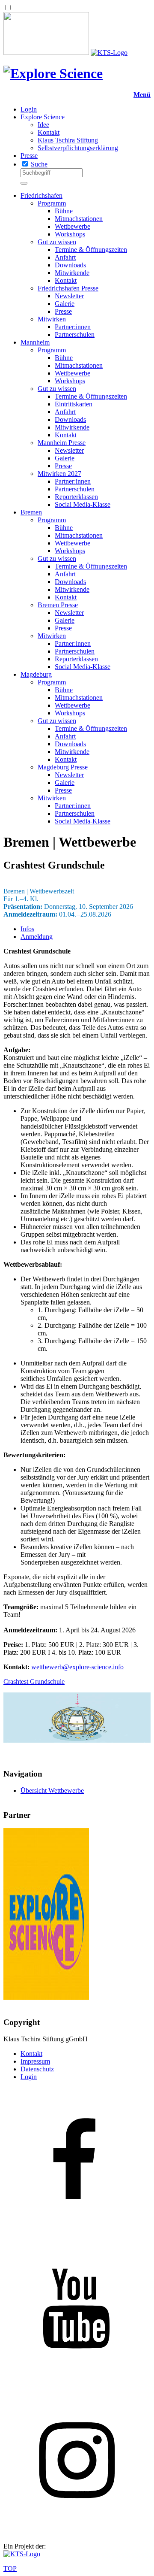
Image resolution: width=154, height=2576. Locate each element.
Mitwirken (52, 319)
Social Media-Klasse (83, 504)
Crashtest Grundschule (34, 1682)
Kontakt (49, 132)
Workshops (70, 234)
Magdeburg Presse (63, 767)
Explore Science (43, 117)
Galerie (65, 304)
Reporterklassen (76, 497)
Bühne (64, 211)
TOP (10, 2568)
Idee (43, 125)
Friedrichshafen (41, 195)
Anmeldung (37, 937)
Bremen (31, 512)
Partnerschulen (75, 334)
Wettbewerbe (73, 226)
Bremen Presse (58, 605)
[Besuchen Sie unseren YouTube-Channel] (77, 2382)
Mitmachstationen (79, 219)
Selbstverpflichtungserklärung (78, 148)
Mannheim (35, 342)
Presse (29, 156)
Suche (39, 164)
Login (29, 109)
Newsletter (69, 296)
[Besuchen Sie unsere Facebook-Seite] (77, 2233)
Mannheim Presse (62, 443)
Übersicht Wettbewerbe (52, 1790)
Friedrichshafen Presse (68, 288)
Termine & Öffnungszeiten (91, 250)
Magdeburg (36, 674)
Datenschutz (37, 2069)
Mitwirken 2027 (59, 474)
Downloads (70, 265)
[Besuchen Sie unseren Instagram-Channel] (77, 2532)
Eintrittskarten (74, 404)
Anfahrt (65, 257)
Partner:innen (73, 327)
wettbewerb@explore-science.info (77, 1667)
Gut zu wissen (57, 242)
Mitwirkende (72, 273)
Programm (52, 203)
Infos (27, 929)
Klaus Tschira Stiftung (68, 140)
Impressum (35, 2061)
